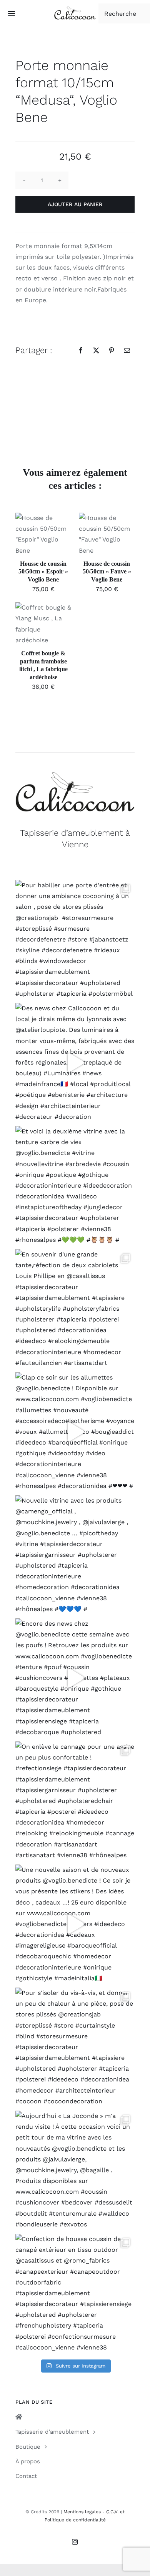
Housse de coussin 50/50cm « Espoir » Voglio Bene (43, 572)
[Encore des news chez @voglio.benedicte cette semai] (75, 1678)
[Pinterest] (112, 350)
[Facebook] (81, 350)
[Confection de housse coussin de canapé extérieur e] (75, 2293)
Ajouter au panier (75, 204)
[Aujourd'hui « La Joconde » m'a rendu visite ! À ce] (75, 2170)
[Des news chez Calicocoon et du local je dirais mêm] (75, 1063)
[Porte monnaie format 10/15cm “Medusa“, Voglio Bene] (75, 405)
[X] (96, 350)
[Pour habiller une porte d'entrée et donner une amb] (75, 940)
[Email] (127, 350)
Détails (32, 543)
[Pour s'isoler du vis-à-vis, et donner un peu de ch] (75, 2047)
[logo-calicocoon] (75, 9)
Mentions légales (82, 2512)
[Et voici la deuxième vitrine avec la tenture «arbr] (75, 1186)
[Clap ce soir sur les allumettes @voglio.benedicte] (75, 1432)
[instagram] (75, 2542)
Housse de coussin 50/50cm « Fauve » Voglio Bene (107, 572)
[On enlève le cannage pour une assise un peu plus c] (75, 1801)
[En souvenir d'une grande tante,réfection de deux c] (75, 1309)
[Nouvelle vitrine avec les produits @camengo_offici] (75, 1555)
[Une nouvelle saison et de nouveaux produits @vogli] (75, 1924)
